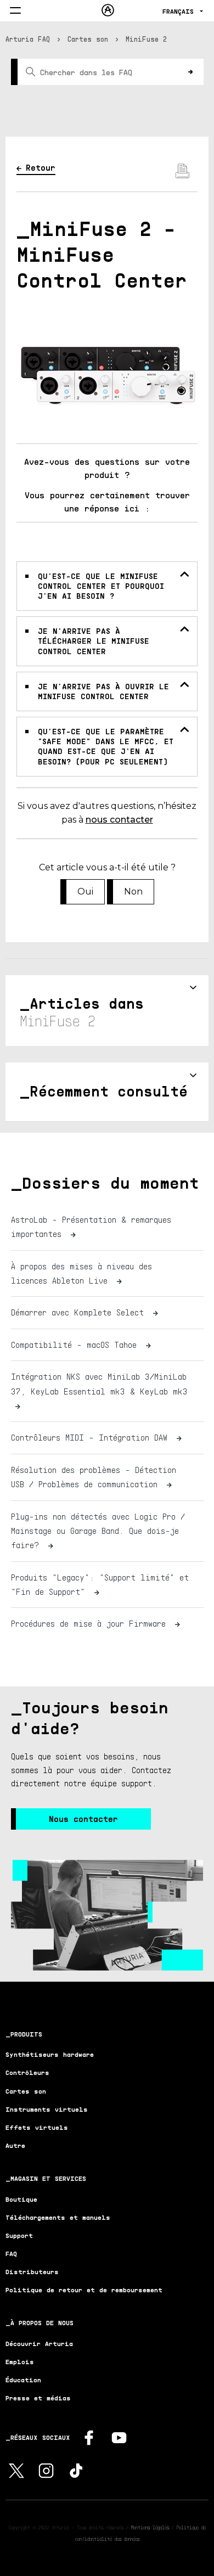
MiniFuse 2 (147, 39)
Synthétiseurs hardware (50, 2054)
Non (133, 892)
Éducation (23, 2380)
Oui (85, 892)
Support (19, 2235)
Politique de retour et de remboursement (84, 2290)
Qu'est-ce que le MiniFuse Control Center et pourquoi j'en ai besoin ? (101, 586)
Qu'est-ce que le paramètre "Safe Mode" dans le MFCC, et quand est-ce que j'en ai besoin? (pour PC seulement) (106, 746)
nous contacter (119, 820)
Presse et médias (38, 2398)
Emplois (20, 2362)
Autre (15, 2145)
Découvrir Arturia (39, 2344)
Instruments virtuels (47, 2109)
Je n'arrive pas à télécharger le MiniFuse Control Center (94, 641)
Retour (41, 167)
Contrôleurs (27, 2072)
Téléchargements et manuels (58, 2217)
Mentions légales (150, 2527)
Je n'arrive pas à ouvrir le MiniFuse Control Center (103, 691)
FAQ (11, 2254)
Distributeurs (32, 2272)
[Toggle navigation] (15, 11)
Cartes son (88, 39)
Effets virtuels (37, 2127)
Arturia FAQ (28, 39)
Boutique (21, 2199)
